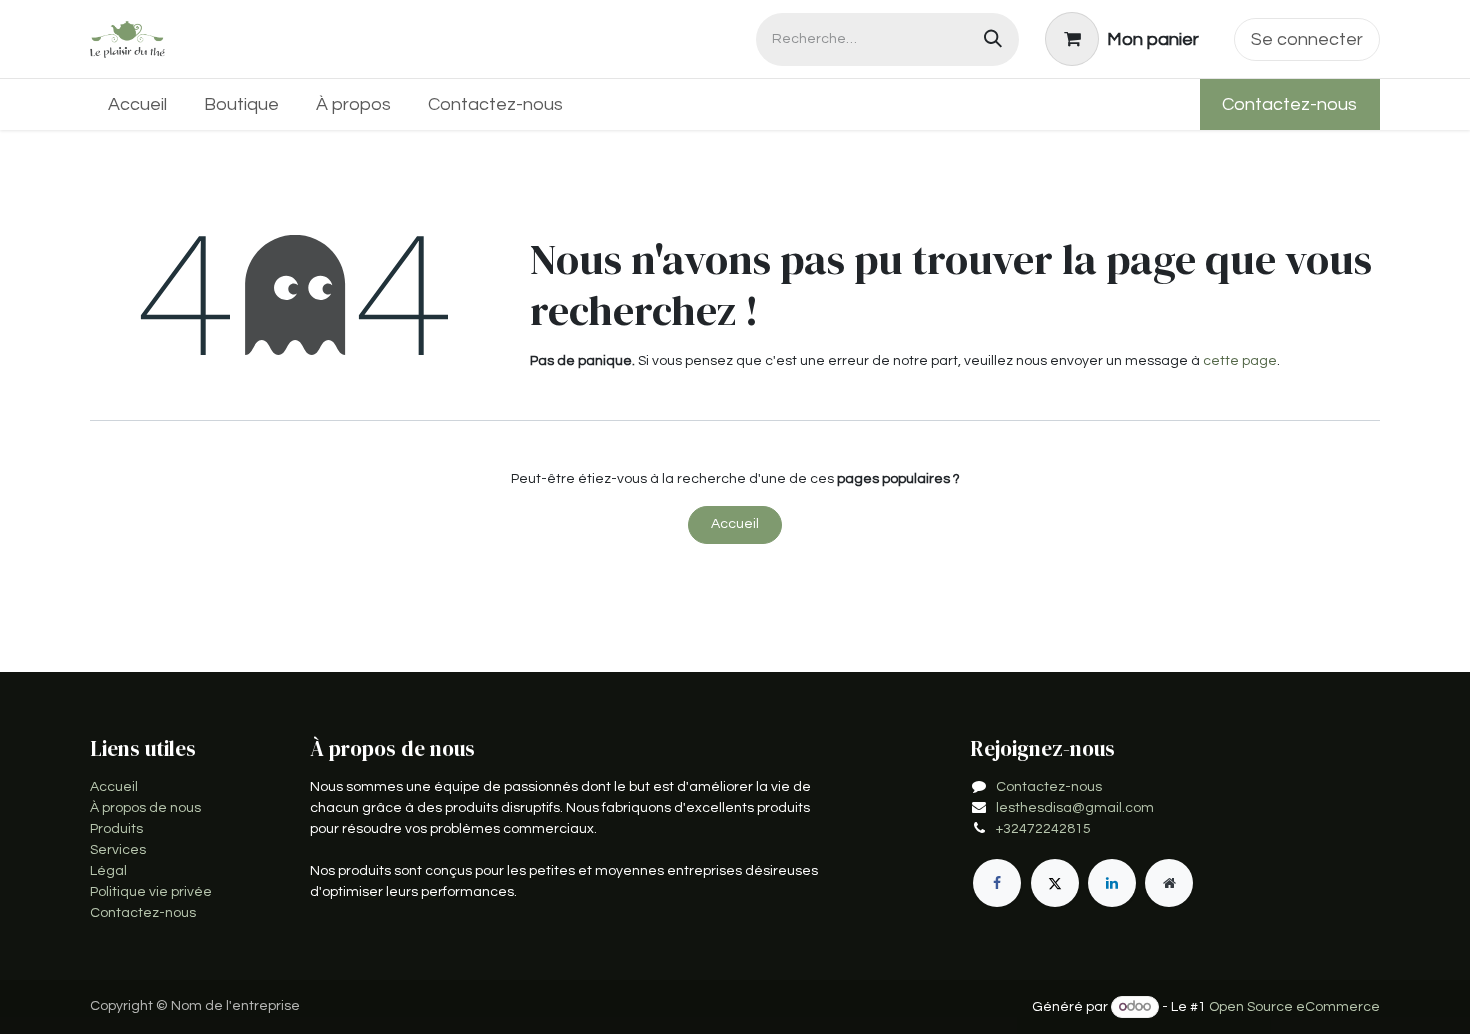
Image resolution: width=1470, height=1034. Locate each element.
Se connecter (1307, 39)
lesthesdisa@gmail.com (1075, 808)
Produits (116, 829)
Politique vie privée (151, 892)
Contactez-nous (1289, 104)
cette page (1240, 361)
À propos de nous (145, 808)
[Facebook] (997, 883)
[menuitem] (138, 104)
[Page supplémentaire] (1169, 883)
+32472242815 (1043, 829)
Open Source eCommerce (1294, 1007)
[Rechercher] (993, 39)
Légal (108, 871)
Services (118, 850)
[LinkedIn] (1112, 883)
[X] (1055, 883)
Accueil (735, 524)
